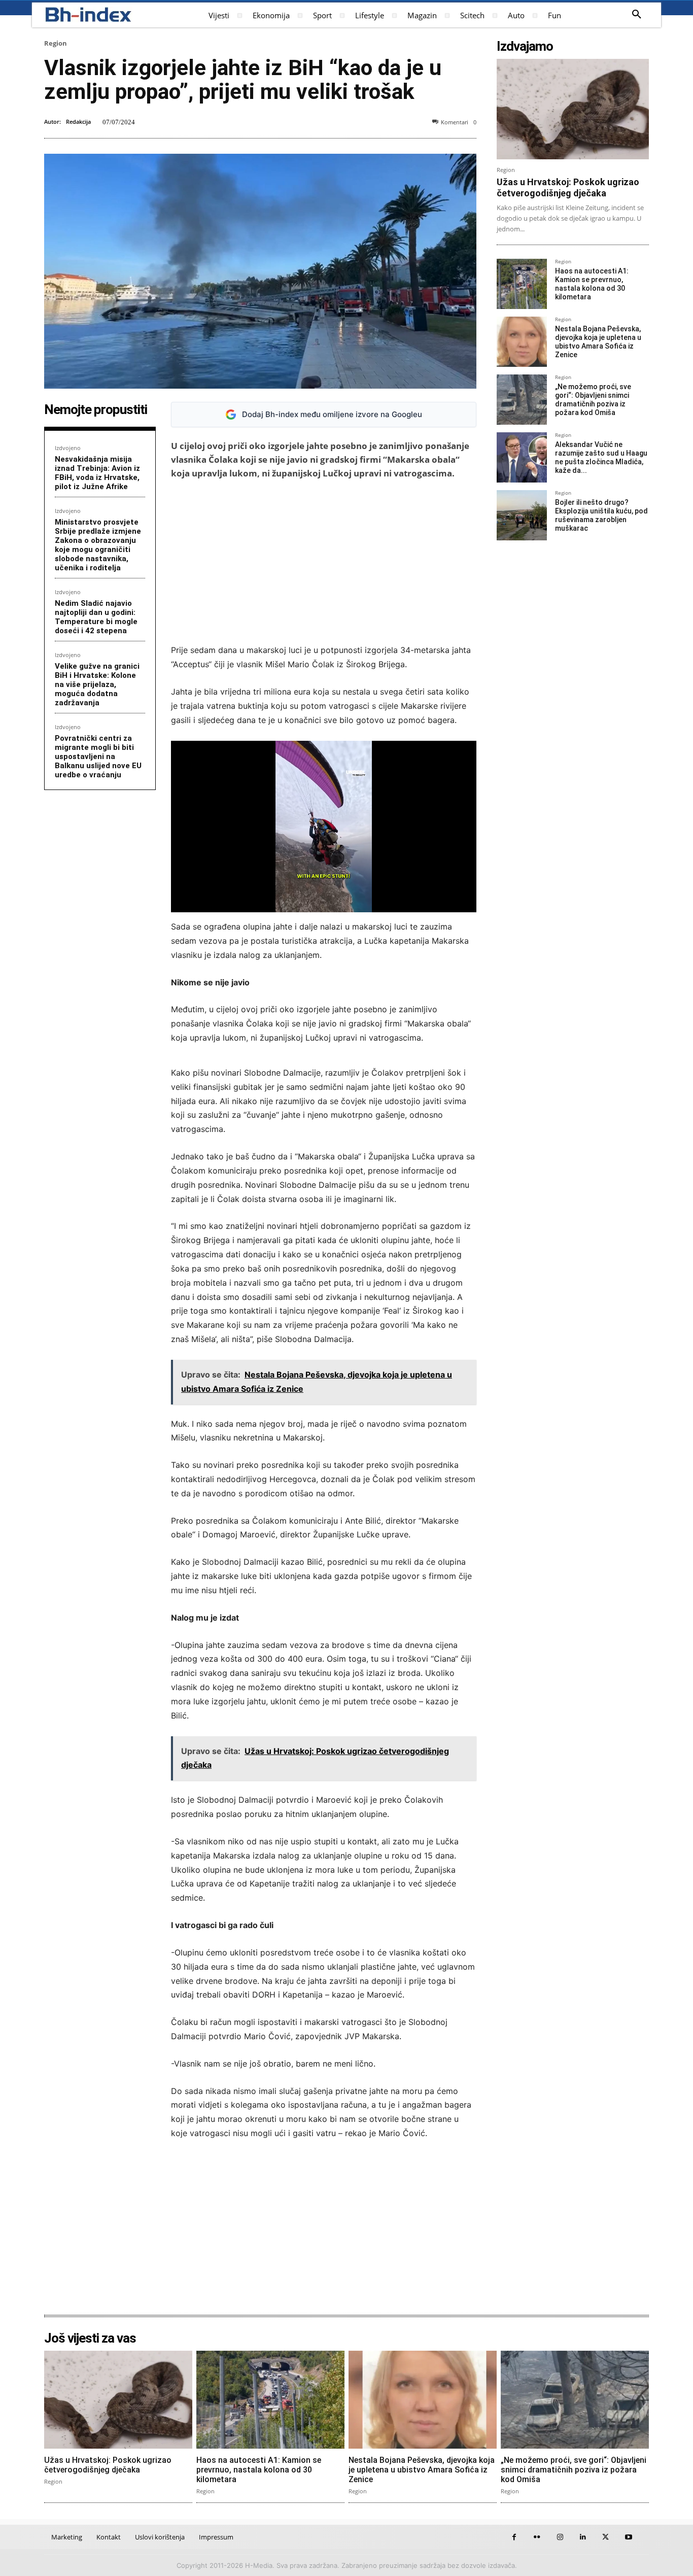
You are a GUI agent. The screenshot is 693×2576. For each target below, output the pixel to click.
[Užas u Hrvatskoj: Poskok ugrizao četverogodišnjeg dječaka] (573, 109)
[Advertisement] (324, 562)
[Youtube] (628, 2537)
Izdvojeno (68, 448)
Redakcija (78, 122)
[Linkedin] (583, 2537)
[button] (637, 15)
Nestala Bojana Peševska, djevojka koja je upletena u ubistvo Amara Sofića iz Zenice (598, 341)
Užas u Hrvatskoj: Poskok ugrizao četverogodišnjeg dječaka (568, 187)
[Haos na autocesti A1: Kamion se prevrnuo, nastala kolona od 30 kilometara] (522, 284)
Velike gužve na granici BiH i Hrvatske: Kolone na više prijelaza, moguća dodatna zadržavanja (97, 684)
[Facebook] (514, 2537)
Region (56, 43)
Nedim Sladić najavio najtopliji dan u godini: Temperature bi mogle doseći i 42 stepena (96, 617)
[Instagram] (560, 2537)
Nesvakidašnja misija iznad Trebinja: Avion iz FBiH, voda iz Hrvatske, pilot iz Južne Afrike (97, 473)
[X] (605, 2537)
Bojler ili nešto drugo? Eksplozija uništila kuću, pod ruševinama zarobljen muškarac (601, 515)
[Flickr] (537, 2537)
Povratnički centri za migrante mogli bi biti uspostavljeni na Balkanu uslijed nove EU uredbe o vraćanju (98, 757)
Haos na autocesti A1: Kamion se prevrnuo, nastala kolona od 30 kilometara (592, 284)
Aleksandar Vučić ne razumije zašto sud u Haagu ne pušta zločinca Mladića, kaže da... (601, 457)
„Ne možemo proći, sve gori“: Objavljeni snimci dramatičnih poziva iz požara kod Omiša (593, 399)
